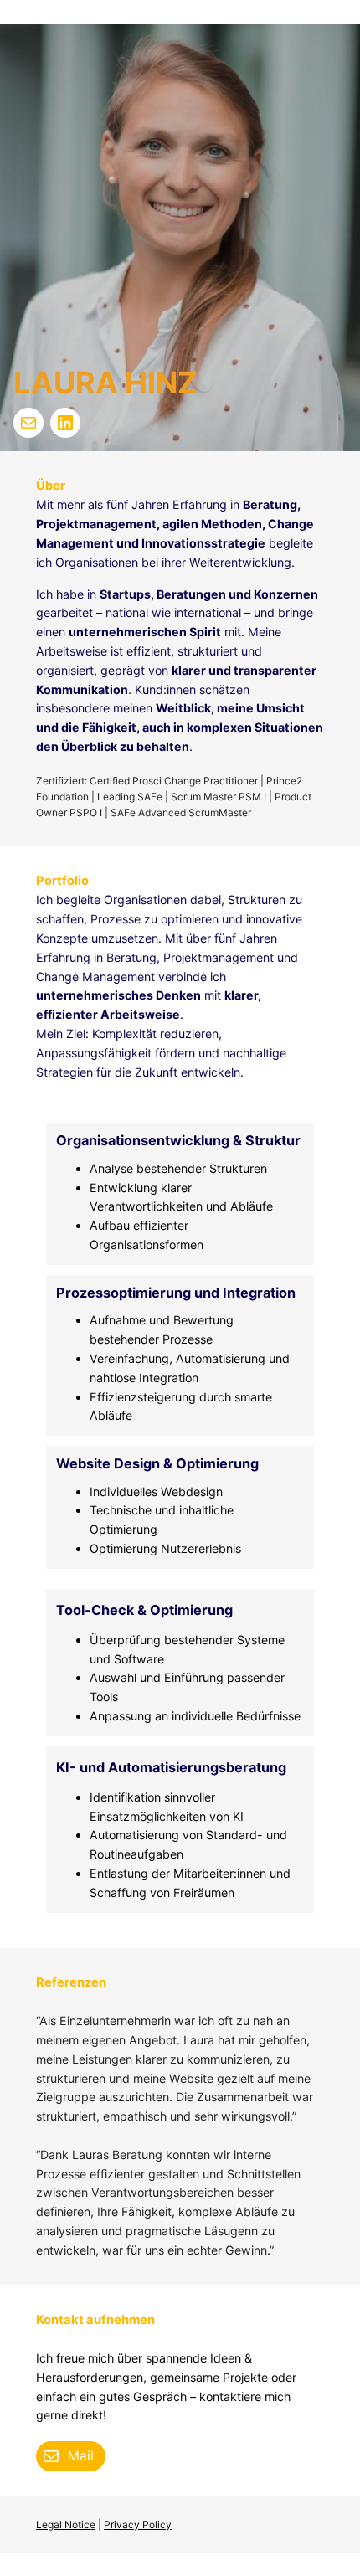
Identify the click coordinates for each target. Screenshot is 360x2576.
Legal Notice (66, 2525)
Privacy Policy (138, 2525)
